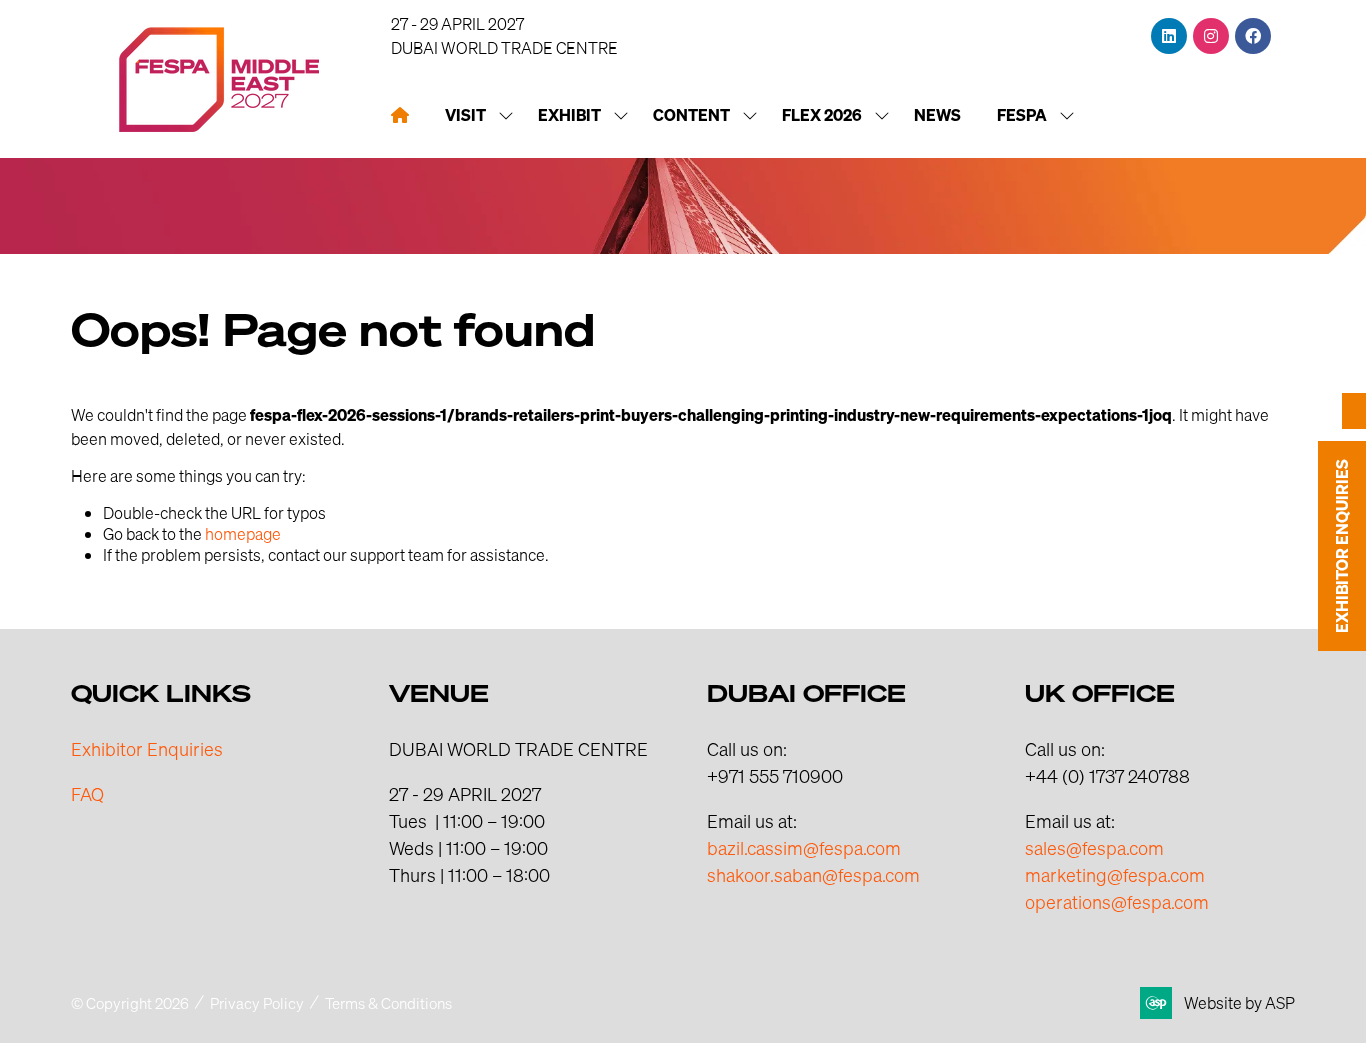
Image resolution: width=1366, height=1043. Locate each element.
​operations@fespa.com (1117, 901)
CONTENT (691, 115)
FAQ (87, 793)
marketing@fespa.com (1115, 874)
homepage (243, 533)
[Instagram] (1211, 36)
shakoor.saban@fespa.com (813, 874)
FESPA (1022, 115)
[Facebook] (1253, 36)
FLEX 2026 (822, 115)
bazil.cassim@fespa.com (804, 847)
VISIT (465, 115)
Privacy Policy (257, 1003)
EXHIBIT (569, 115)
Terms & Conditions (388, 1003)
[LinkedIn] (1169, 36)
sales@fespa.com (1094, 847)
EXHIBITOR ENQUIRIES (1342, 546)
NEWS (937, 115)
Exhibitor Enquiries (147, 748)
